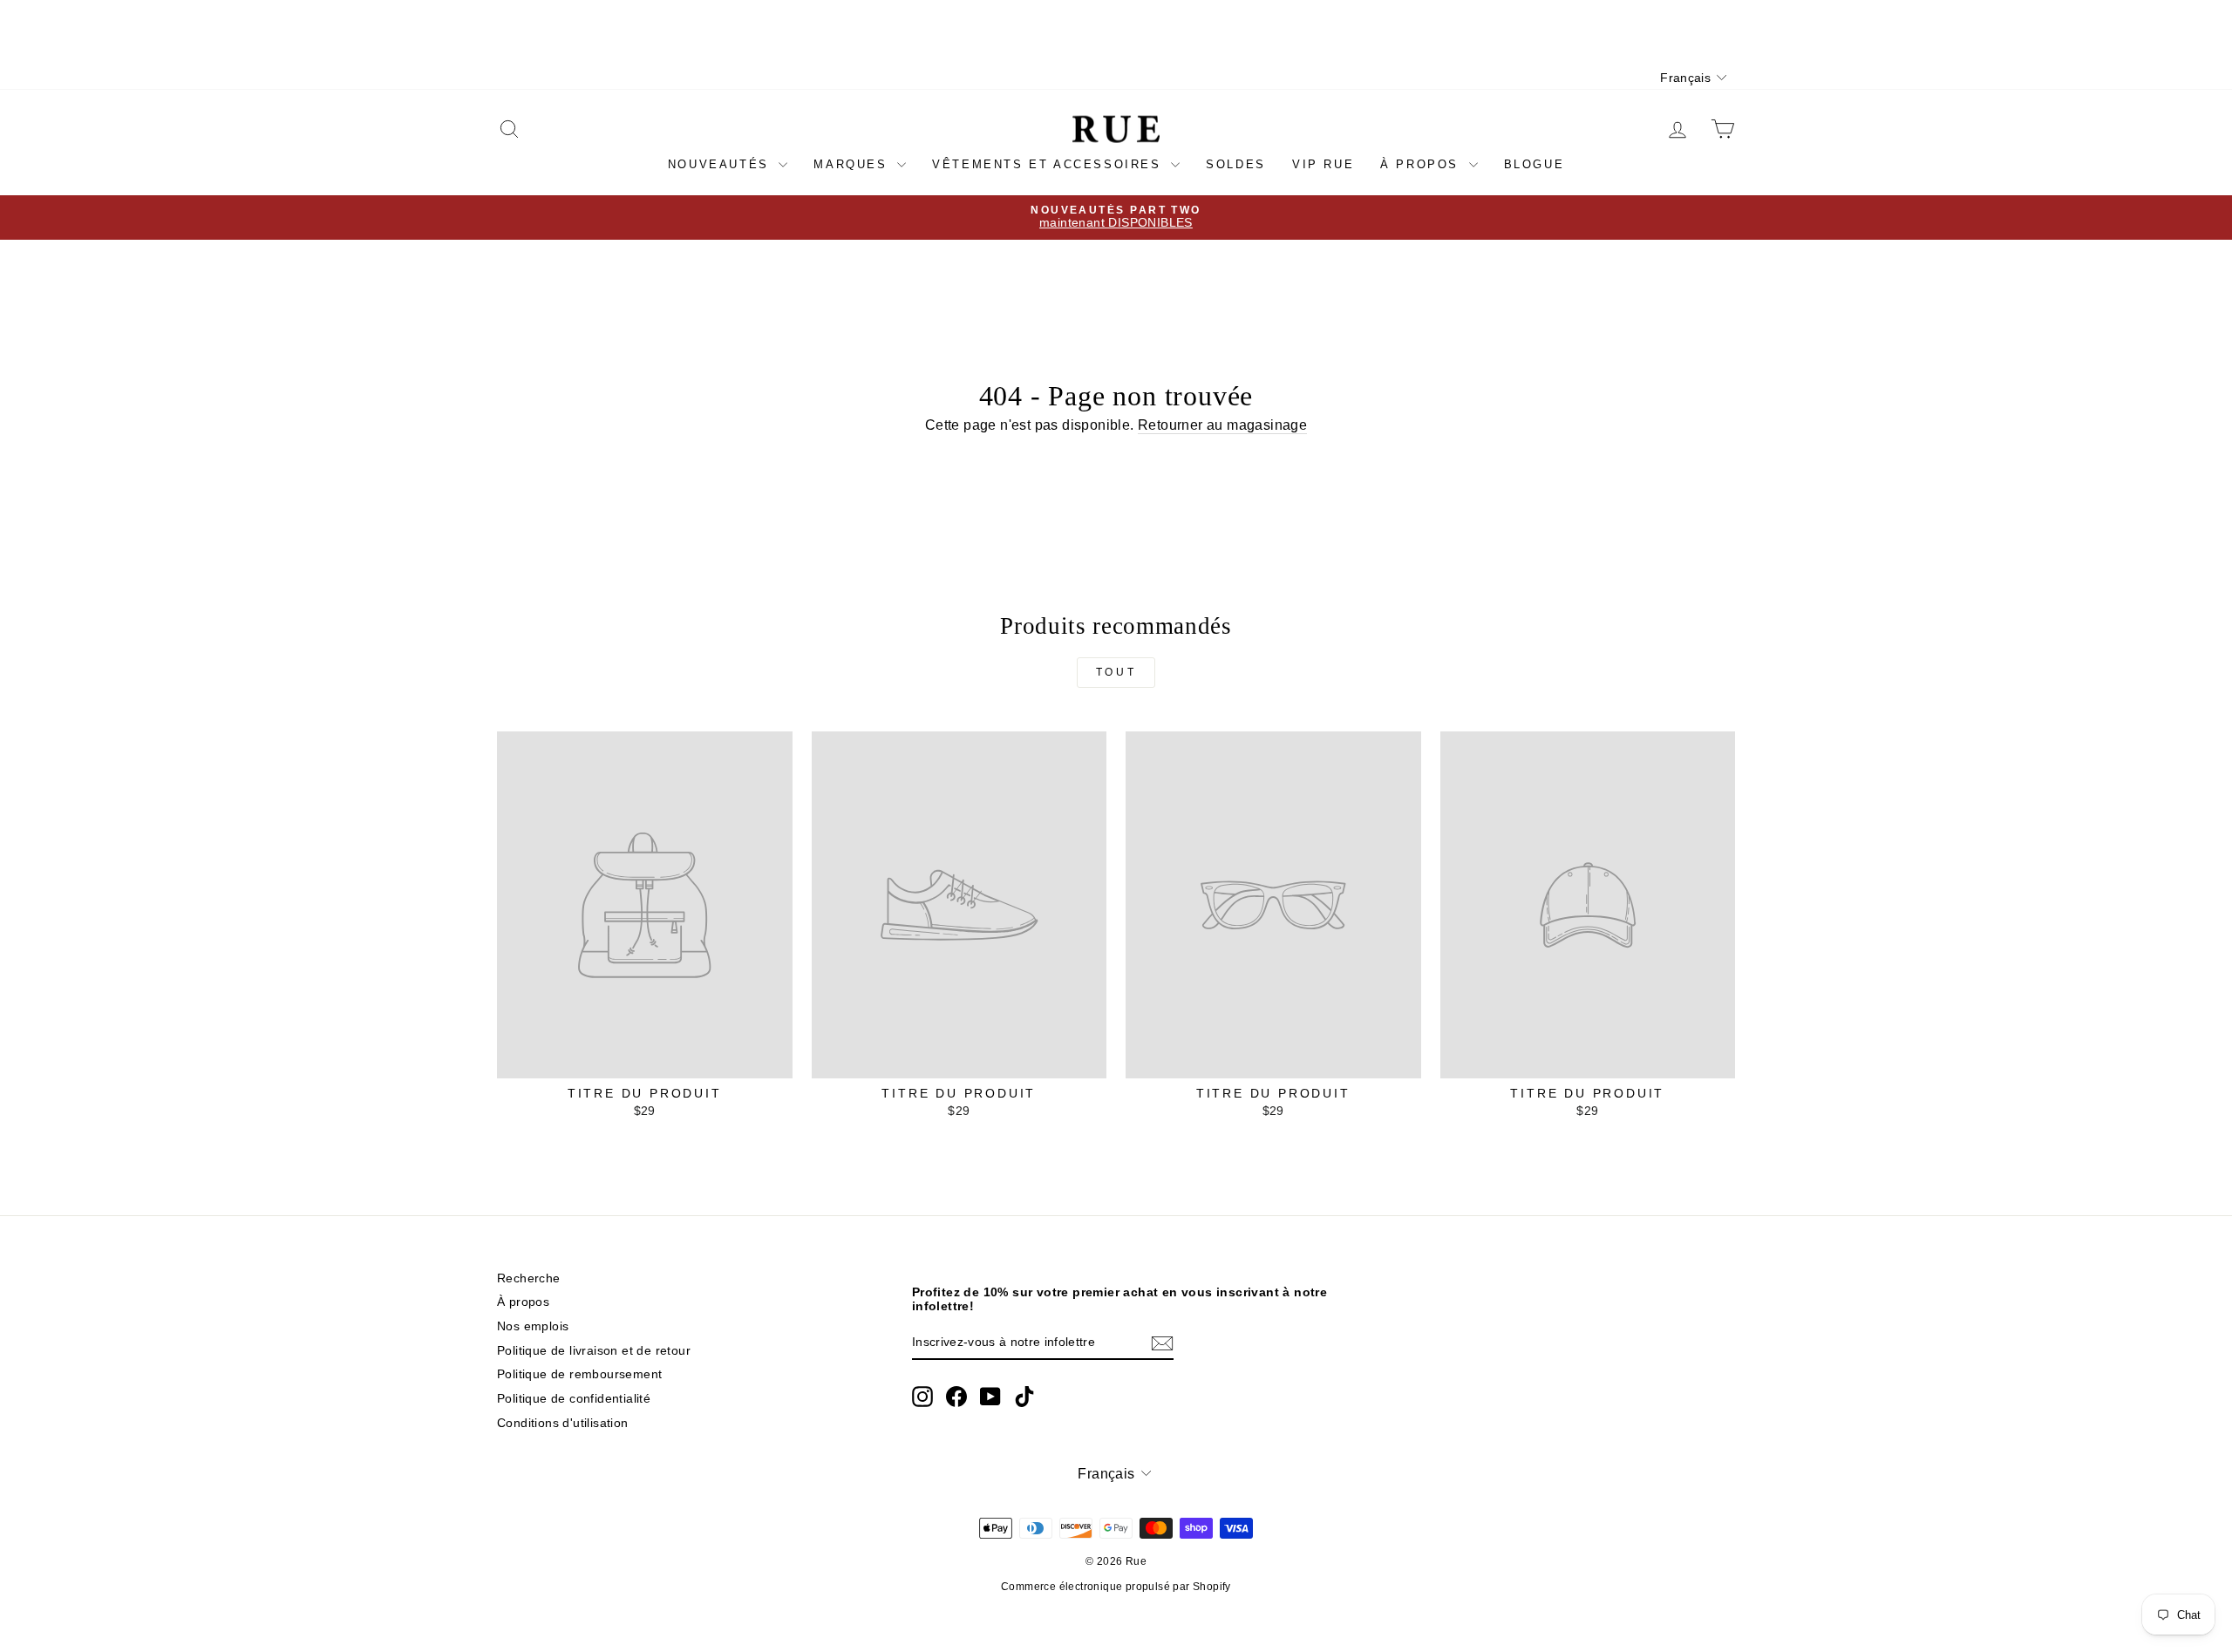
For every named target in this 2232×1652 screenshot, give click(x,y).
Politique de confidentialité (574, 1399)
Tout (1116, 672)
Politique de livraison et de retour (594, 1351)
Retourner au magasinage (1222, 425)
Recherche (529, 1278)
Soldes (1236, 164)
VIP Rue (1323, 164)
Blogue (1534, 164)
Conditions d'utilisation (563, 1423)
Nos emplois (533, 1326)
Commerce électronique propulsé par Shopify (1116, 1587)
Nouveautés (721, 164)
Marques (853, 164)
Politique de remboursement (579, 1374)
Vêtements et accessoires (1049, 164)
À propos (1422, 164)
